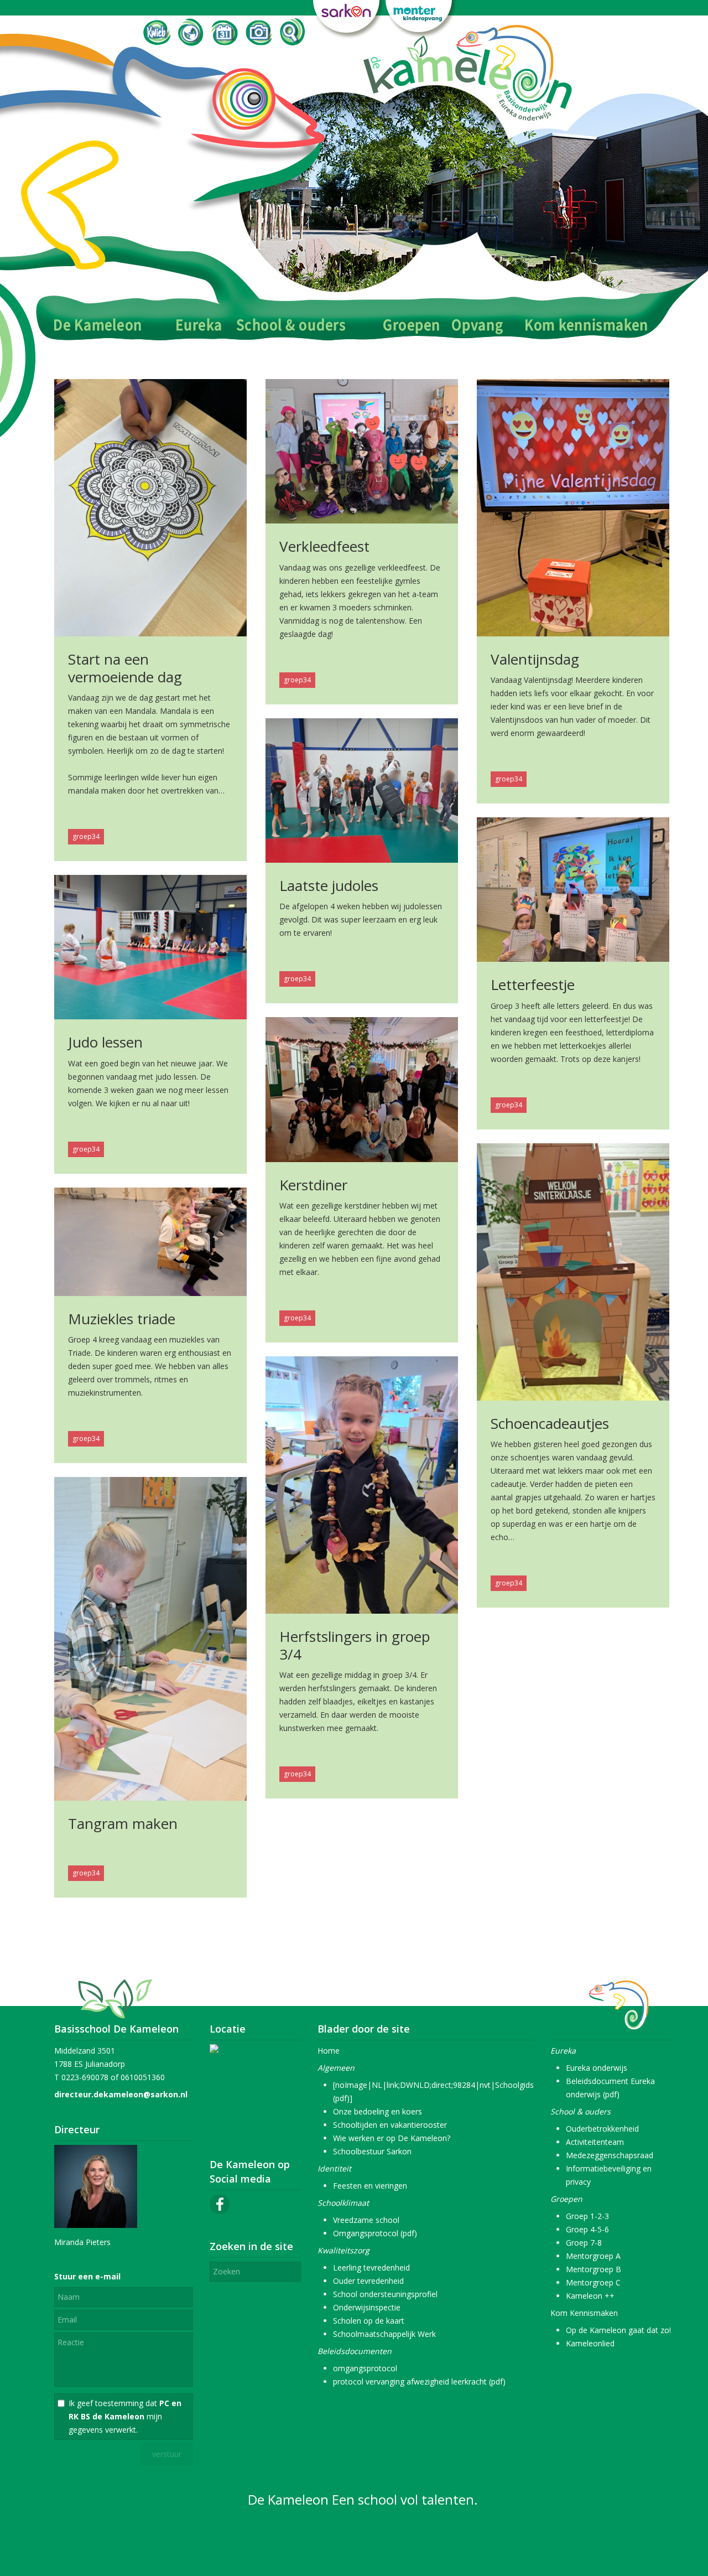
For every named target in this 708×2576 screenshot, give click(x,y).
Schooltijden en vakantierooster (390, 2125)
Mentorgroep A (593, 2256)
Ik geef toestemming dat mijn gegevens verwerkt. (125, 2416)
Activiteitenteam (595, 2142)
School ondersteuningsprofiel (385, 2294)
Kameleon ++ (590, 2296)
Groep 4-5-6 (587, 2229)
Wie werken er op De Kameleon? (392, 2138)
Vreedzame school (366, 2220)
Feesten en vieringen (370, 2186)
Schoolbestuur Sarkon (372, 2151)
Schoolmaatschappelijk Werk (384, 2334)
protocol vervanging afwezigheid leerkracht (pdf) (419, 2381)
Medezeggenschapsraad (610, 2155)
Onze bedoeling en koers (378, 2111)
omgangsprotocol (365, 2368)
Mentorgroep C (593, 2282)
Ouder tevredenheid (368, 2281)
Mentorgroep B (594, 2269)
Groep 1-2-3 (587, 2216)
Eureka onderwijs (597, 2068)
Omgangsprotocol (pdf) (375, 2233)
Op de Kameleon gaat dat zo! (618, 2330)
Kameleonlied (590, 2343)
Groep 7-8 (584, 2243)
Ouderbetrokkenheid (602, 2129)
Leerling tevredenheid (371, 2267)
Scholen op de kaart (369, 2321)
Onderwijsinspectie (367, 2307)
